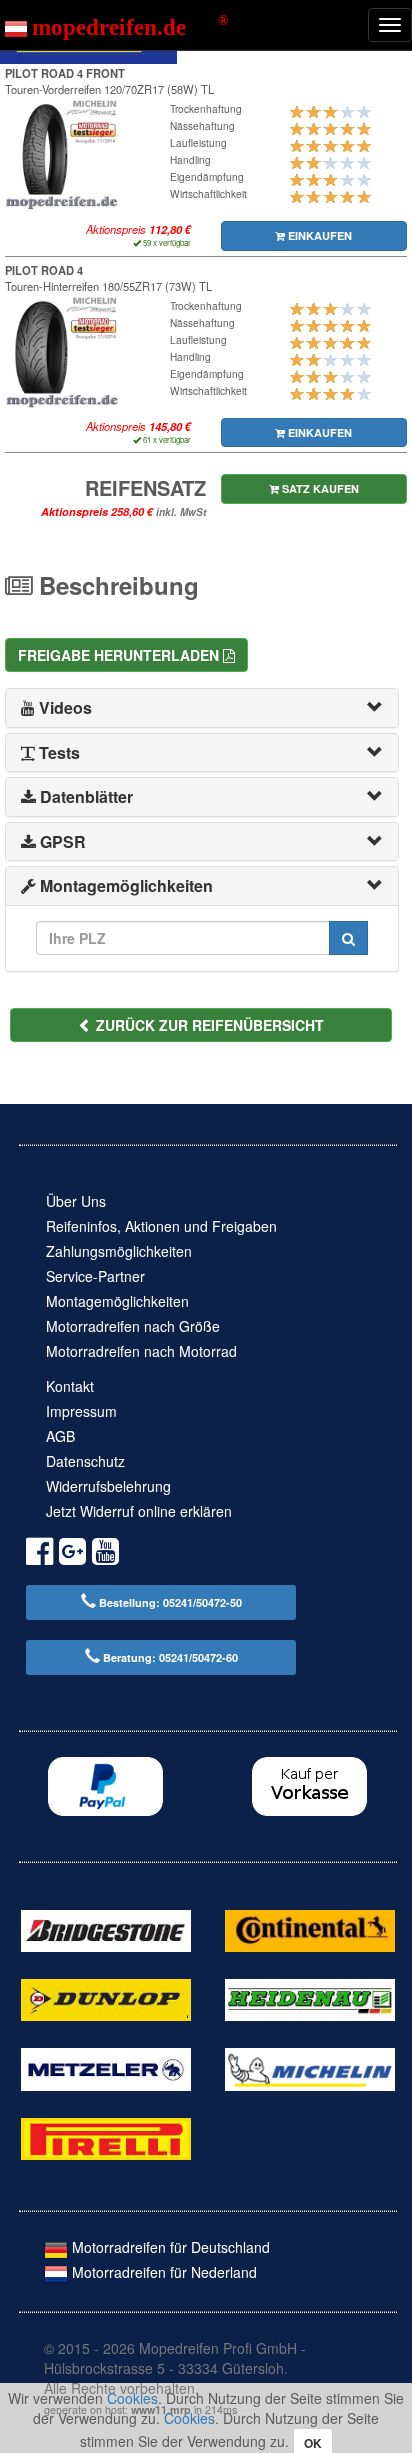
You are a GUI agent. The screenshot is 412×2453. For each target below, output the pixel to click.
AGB (60, 1436)
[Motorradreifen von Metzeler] (106, 2067)
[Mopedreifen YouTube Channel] (105, 1554)
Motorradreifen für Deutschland (169, 2247)
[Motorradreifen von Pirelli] (106, 2137)
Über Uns (76, 1201)
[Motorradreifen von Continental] (310, 1928)
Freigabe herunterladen (120, 655)
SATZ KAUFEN (319, 488)
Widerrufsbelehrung (108, 1486)
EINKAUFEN (318, 235)
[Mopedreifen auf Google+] (72, 1554)
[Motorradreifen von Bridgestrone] (106, 1928)
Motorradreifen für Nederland (162, 2272)
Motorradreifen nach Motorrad (141, 1351)
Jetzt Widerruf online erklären (139, 1511)
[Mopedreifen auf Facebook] (39, 1554)
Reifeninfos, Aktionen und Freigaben (161, 1226)
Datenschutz (85, 1461)
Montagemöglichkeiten (117, 1301)
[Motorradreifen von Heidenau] (310, 1998)
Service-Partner (95, 1276)
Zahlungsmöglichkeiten (119, 1251)
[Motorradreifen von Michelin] (310, 2067)
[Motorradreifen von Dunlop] (106, 1998)
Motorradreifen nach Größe (133, 1326)
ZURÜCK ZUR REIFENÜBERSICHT (208, 1025)
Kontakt (70, 1386)
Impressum (81, 1411)
